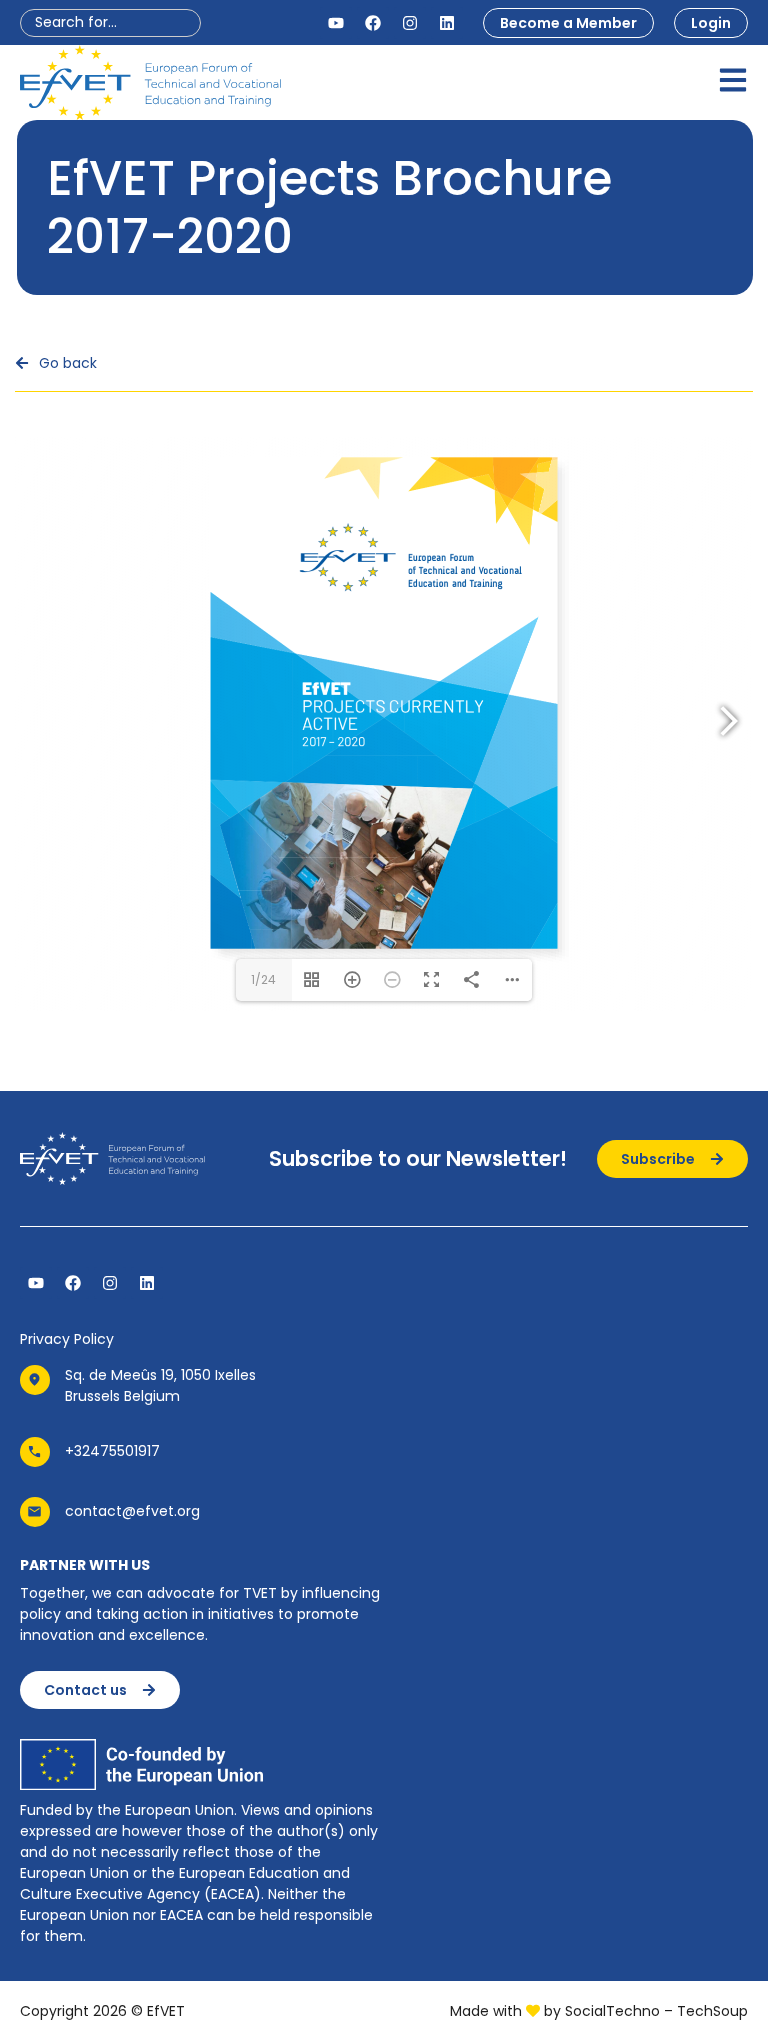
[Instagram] (410, 23)
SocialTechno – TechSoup (656, 2011)
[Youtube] (336, 23)
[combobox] (110, 23)
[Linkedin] (447, 23)
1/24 (263, 979)
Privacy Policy (67, 1339)
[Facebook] (373, 23)
